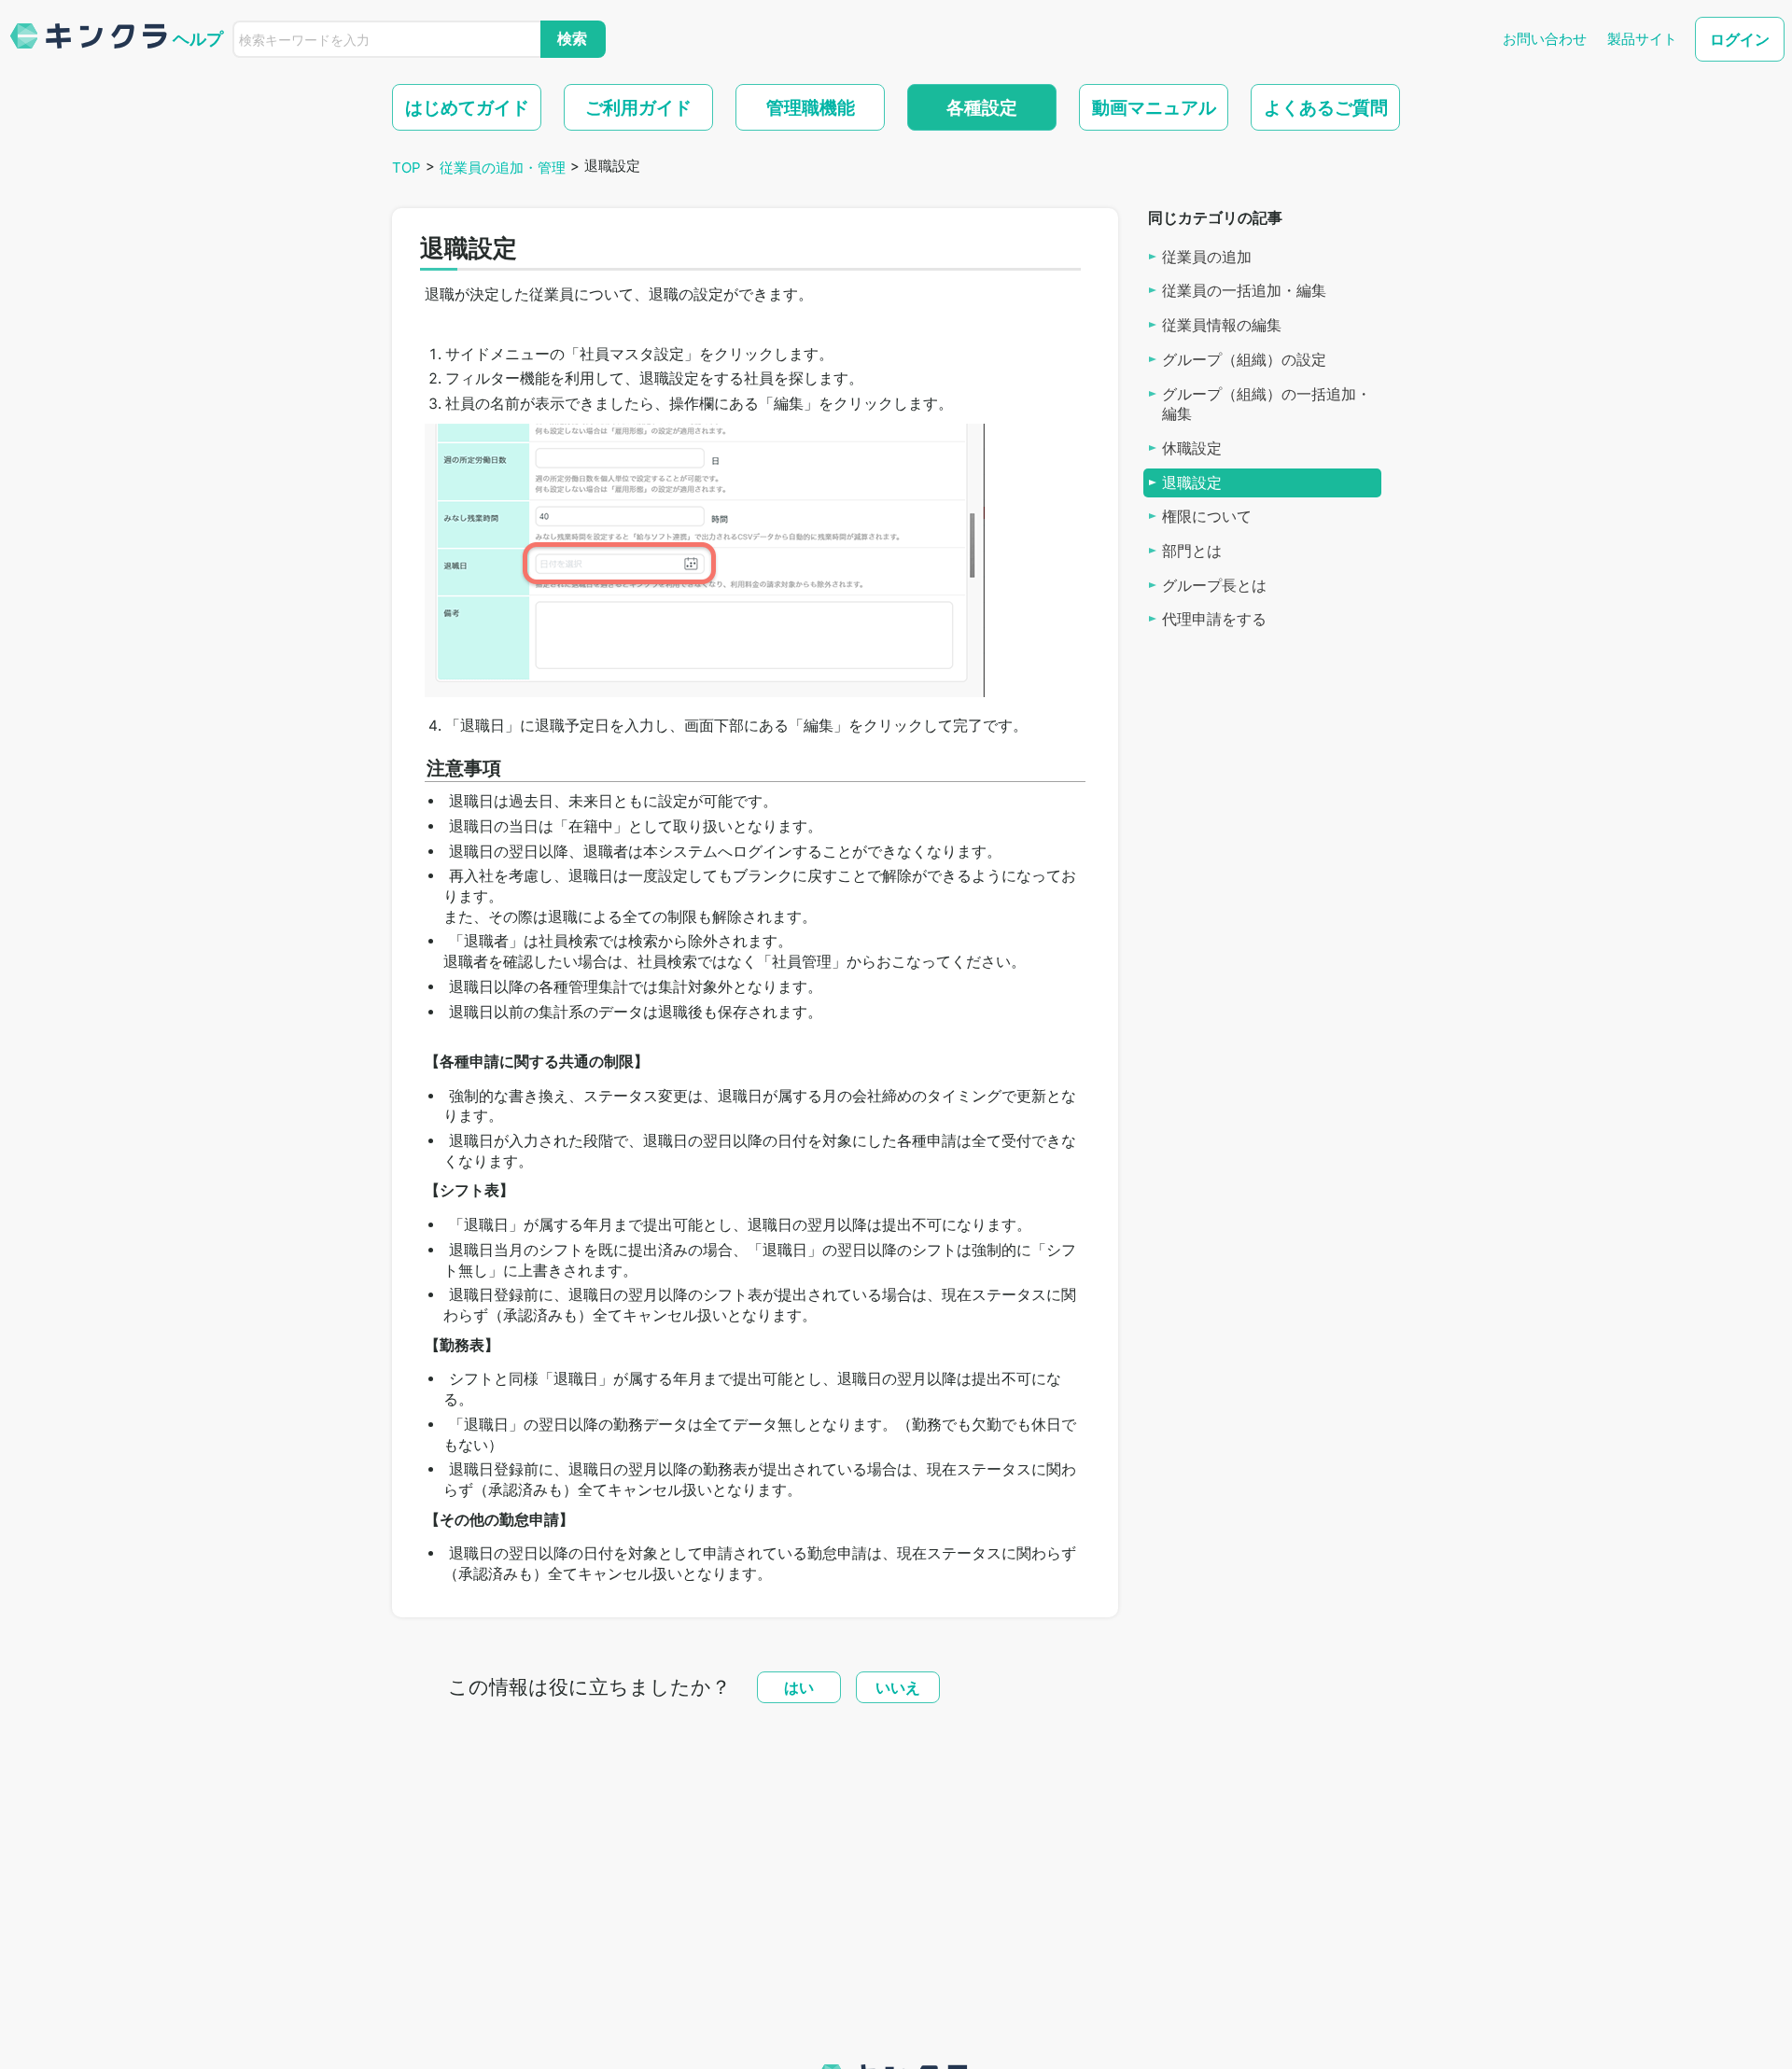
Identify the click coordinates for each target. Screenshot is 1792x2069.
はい (799, 1687)
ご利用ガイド (638, 107)
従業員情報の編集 (1222, 325)
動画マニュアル (1154, 107)
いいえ (898, 1687)
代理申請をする (1214, 619)
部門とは (1192, 551)
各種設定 (982, 107)
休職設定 (1192, 448)
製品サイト (1642, 39)
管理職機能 (811, 107)
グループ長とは (1214, 585)
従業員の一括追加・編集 (1244, 291)
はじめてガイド (467, 107)
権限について (1207, 517)
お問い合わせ (1545, 39)
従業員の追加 (1207, 256)
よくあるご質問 (1326, 107)
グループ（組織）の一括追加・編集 (1267, 404)
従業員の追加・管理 (503, 168)
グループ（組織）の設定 (1244, 360)
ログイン (1740, 39)
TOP (406, 168)
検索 (572, 38)
